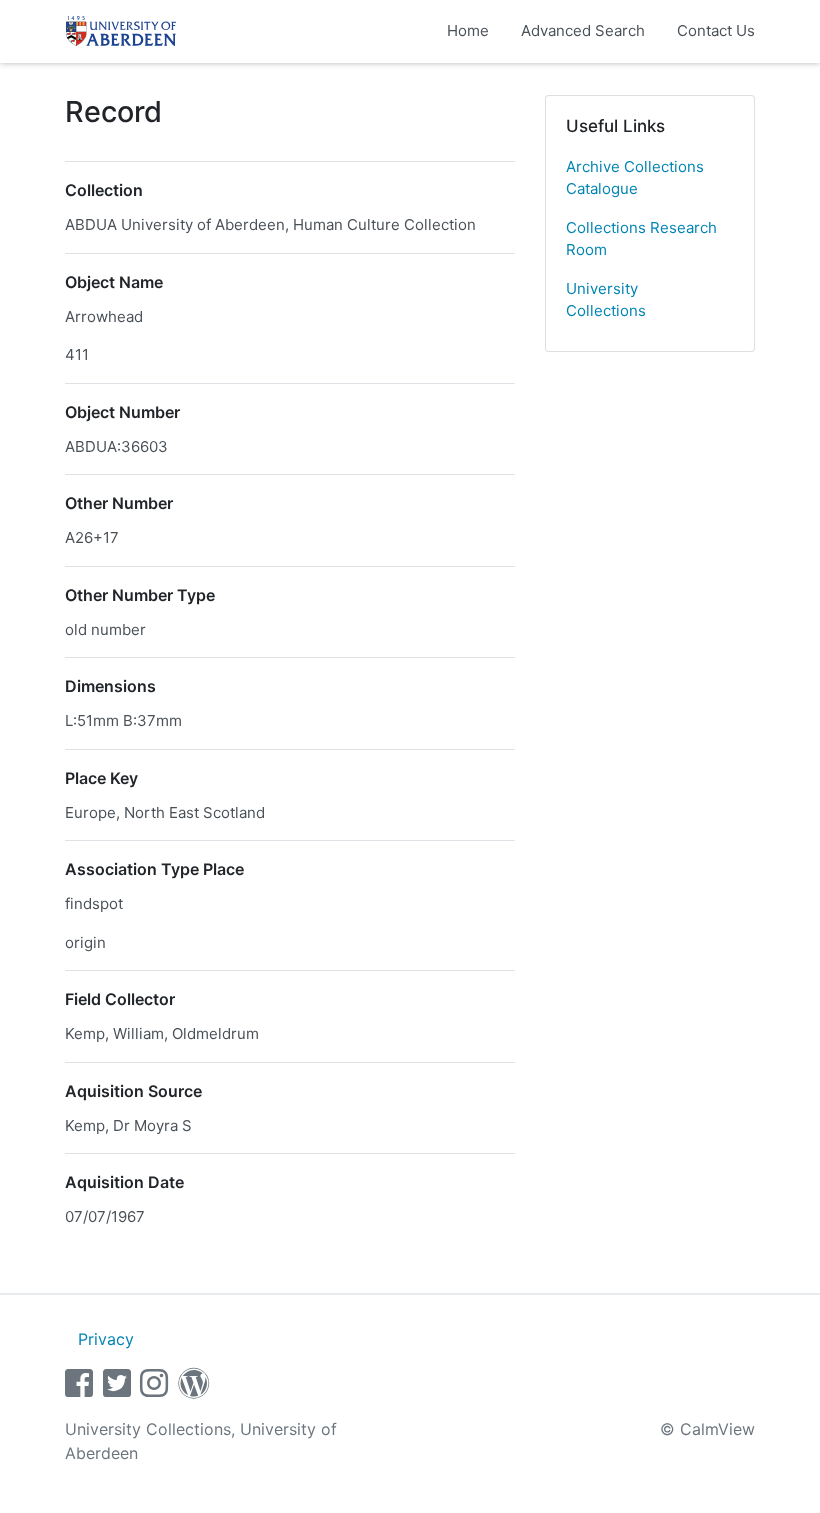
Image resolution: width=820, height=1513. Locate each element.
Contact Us (716, 30)
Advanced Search (583, 30)
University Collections (606, 300)
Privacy (106, 1339)
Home (468, 30)
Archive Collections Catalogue (635, 178)
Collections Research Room (641, 239)
